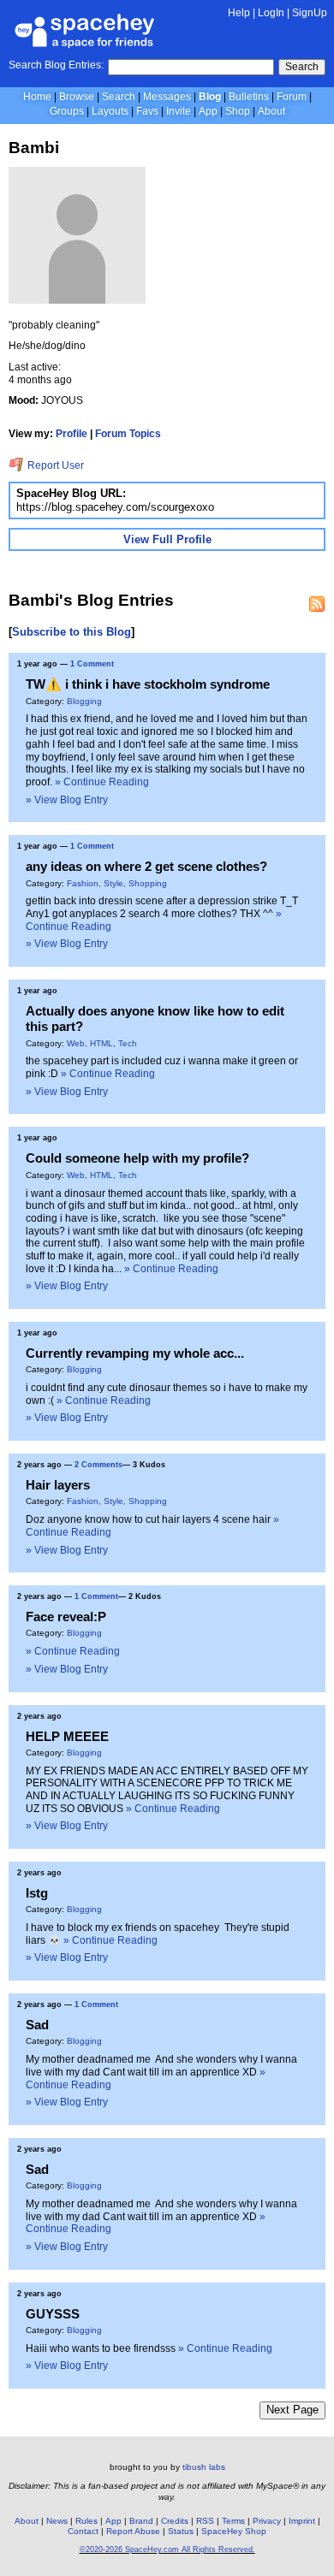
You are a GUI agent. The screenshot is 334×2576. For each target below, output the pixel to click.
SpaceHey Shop (234, 2531)
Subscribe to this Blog (72, 632)
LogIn (271, 13)
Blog (210, 97)
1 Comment (92, 664)
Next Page (292, 2410)
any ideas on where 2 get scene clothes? (146, 866)
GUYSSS (53, 2314)
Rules (86, 2521)
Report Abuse (133, 2531)
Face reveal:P (66, 1617)
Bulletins (249, 97)
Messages (167, 97)
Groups (67, 111)
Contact (83, 2531)
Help (239, 13)
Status (181, 2531)
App (208, 111)
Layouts (110, 111)
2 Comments (98, 1465)
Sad (37, 2025)
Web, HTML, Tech (102, 1043)
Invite (179, 111)
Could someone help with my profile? (137, 1158)
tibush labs (204, 2467)
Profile (72, 434)
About (271, 111)
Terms (233, 2521)
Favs (147, 111)
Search (302, 67)
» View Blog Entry (67, 800)
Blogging (84, 701)
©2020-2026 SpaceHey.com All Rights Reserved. (167, 2549)
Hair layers (58, 1485)
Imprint (302, 2521)
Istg (37, 1893)
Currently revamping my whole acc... (135, 1353)
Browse (77, 97)
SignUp (310, 13)
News (57, 2521)
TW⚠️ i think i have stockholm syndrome (148, 684)
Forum (292, 97)
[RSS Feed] (317, 604)
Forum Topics (128, 434)
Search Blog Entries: (56, 65)
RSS (205, 2521)
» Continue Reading (102, 782)
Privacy (267, 2521)
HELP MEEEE (67, 1736)
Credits (175, 2521)
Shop (238, 111)
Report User (54, 465)
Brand (141, 2521)
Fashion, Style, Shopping (117, 883)
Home (37, 97)
